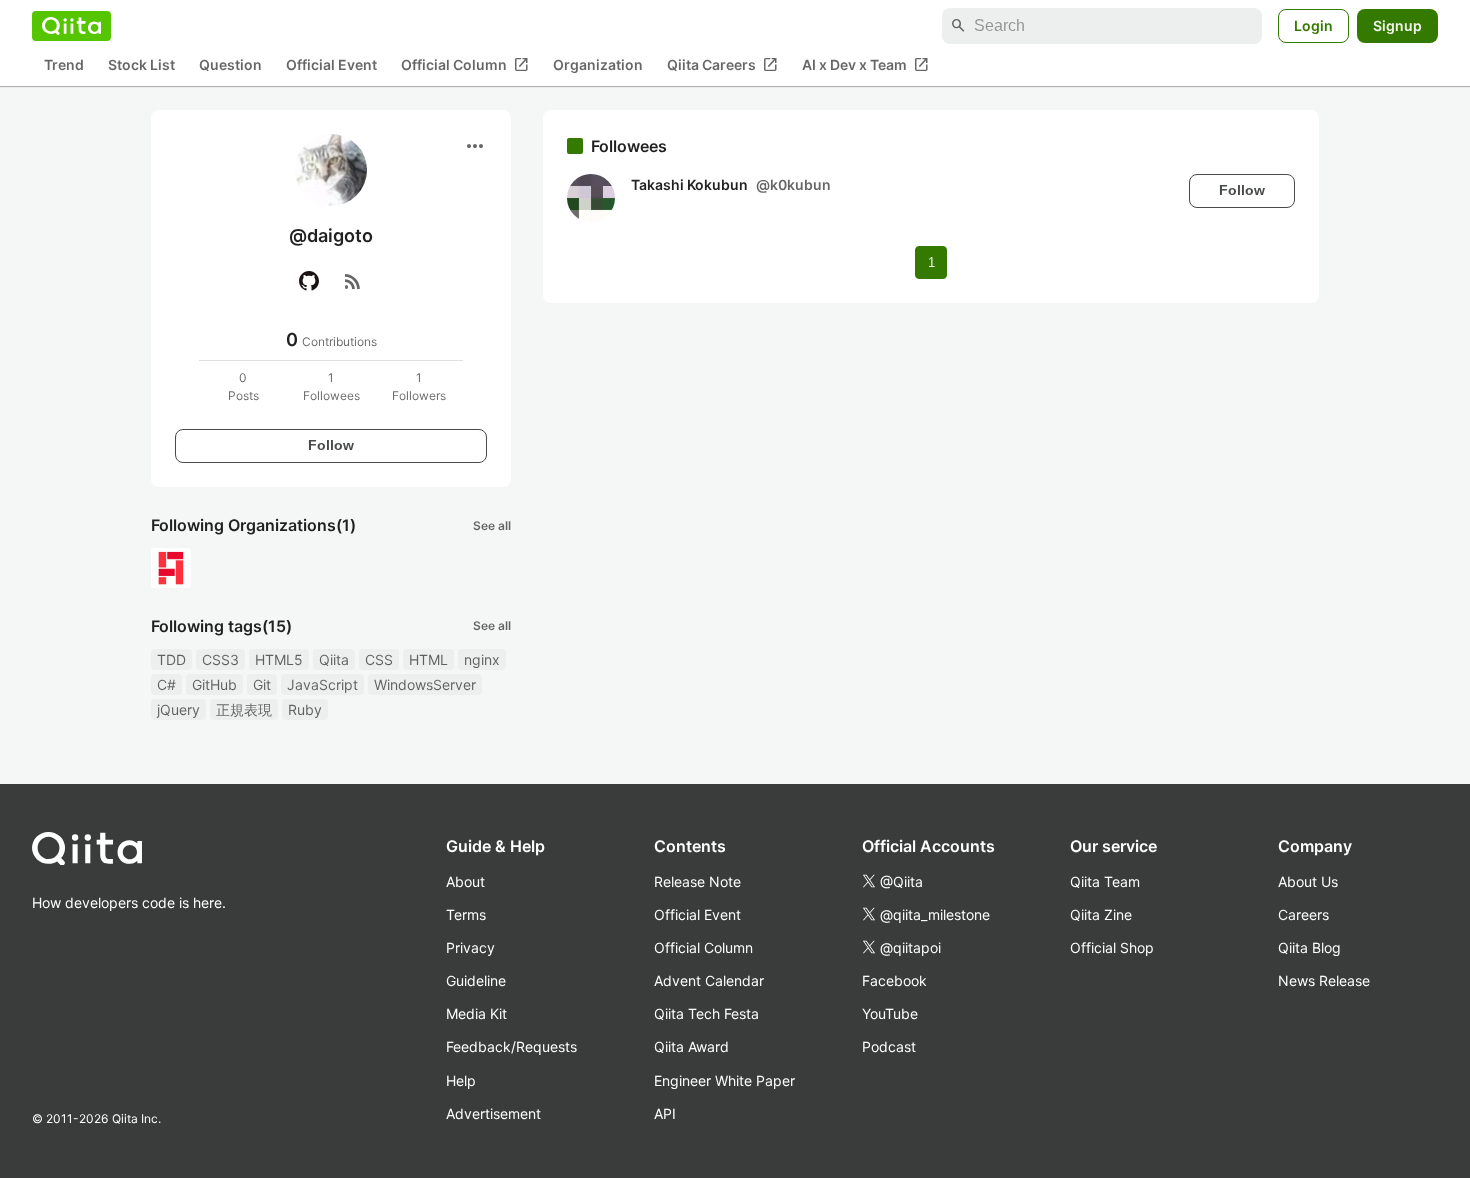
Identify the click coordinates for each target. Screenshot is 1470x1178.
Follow (331, 445)
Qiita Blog (1309, 947)
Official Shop (1112, 947)
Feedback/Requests (511, 1046)
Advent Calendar (709, 980)
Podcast (889, 1046)
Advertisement (493, 1113)
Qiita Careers (722, 65)
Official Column (465, 65)
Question (230, 65)
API (665, 1113)
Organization (598, 65)
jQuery (178, 709)
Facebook (894, 980)
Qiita (334, 659)
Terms (466, 914)
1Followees (331, 386)
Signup (1397, 25)
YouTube (890, 1013)
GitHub (214, 684)
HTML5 (279, 659)
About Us (1308, 881)
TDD (171, 659)
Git (262, 684)
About (465, 881)
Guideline (476, 980)
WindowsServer (425, 684)
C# (166, 684)
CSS (379, 659)
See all (492, 525)
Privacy (470, 947)
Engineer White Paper (724, 1080)
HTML (428, 659)
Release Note (697, 881)
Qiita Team (1105, 881)
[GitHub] (309, 281)
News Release (1324, 980)
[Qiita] (71, 26)
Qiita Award (691, 1046)
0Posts (243, 386)
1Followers (419, 386)
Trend (64, 65)
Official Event (331, 65)
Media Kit (476, 1013)
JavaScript (322, 684)
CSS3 (220, 659)
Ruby (305, 709)
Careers (1303, 914)
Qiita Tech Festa (706, 1013)
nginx (482, 659)
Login (1313, 25)
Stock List (141, 65)
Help (461, 1080)
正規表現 (244, 709)
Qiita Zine (1101, 914)
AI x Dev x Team (865, 65)
